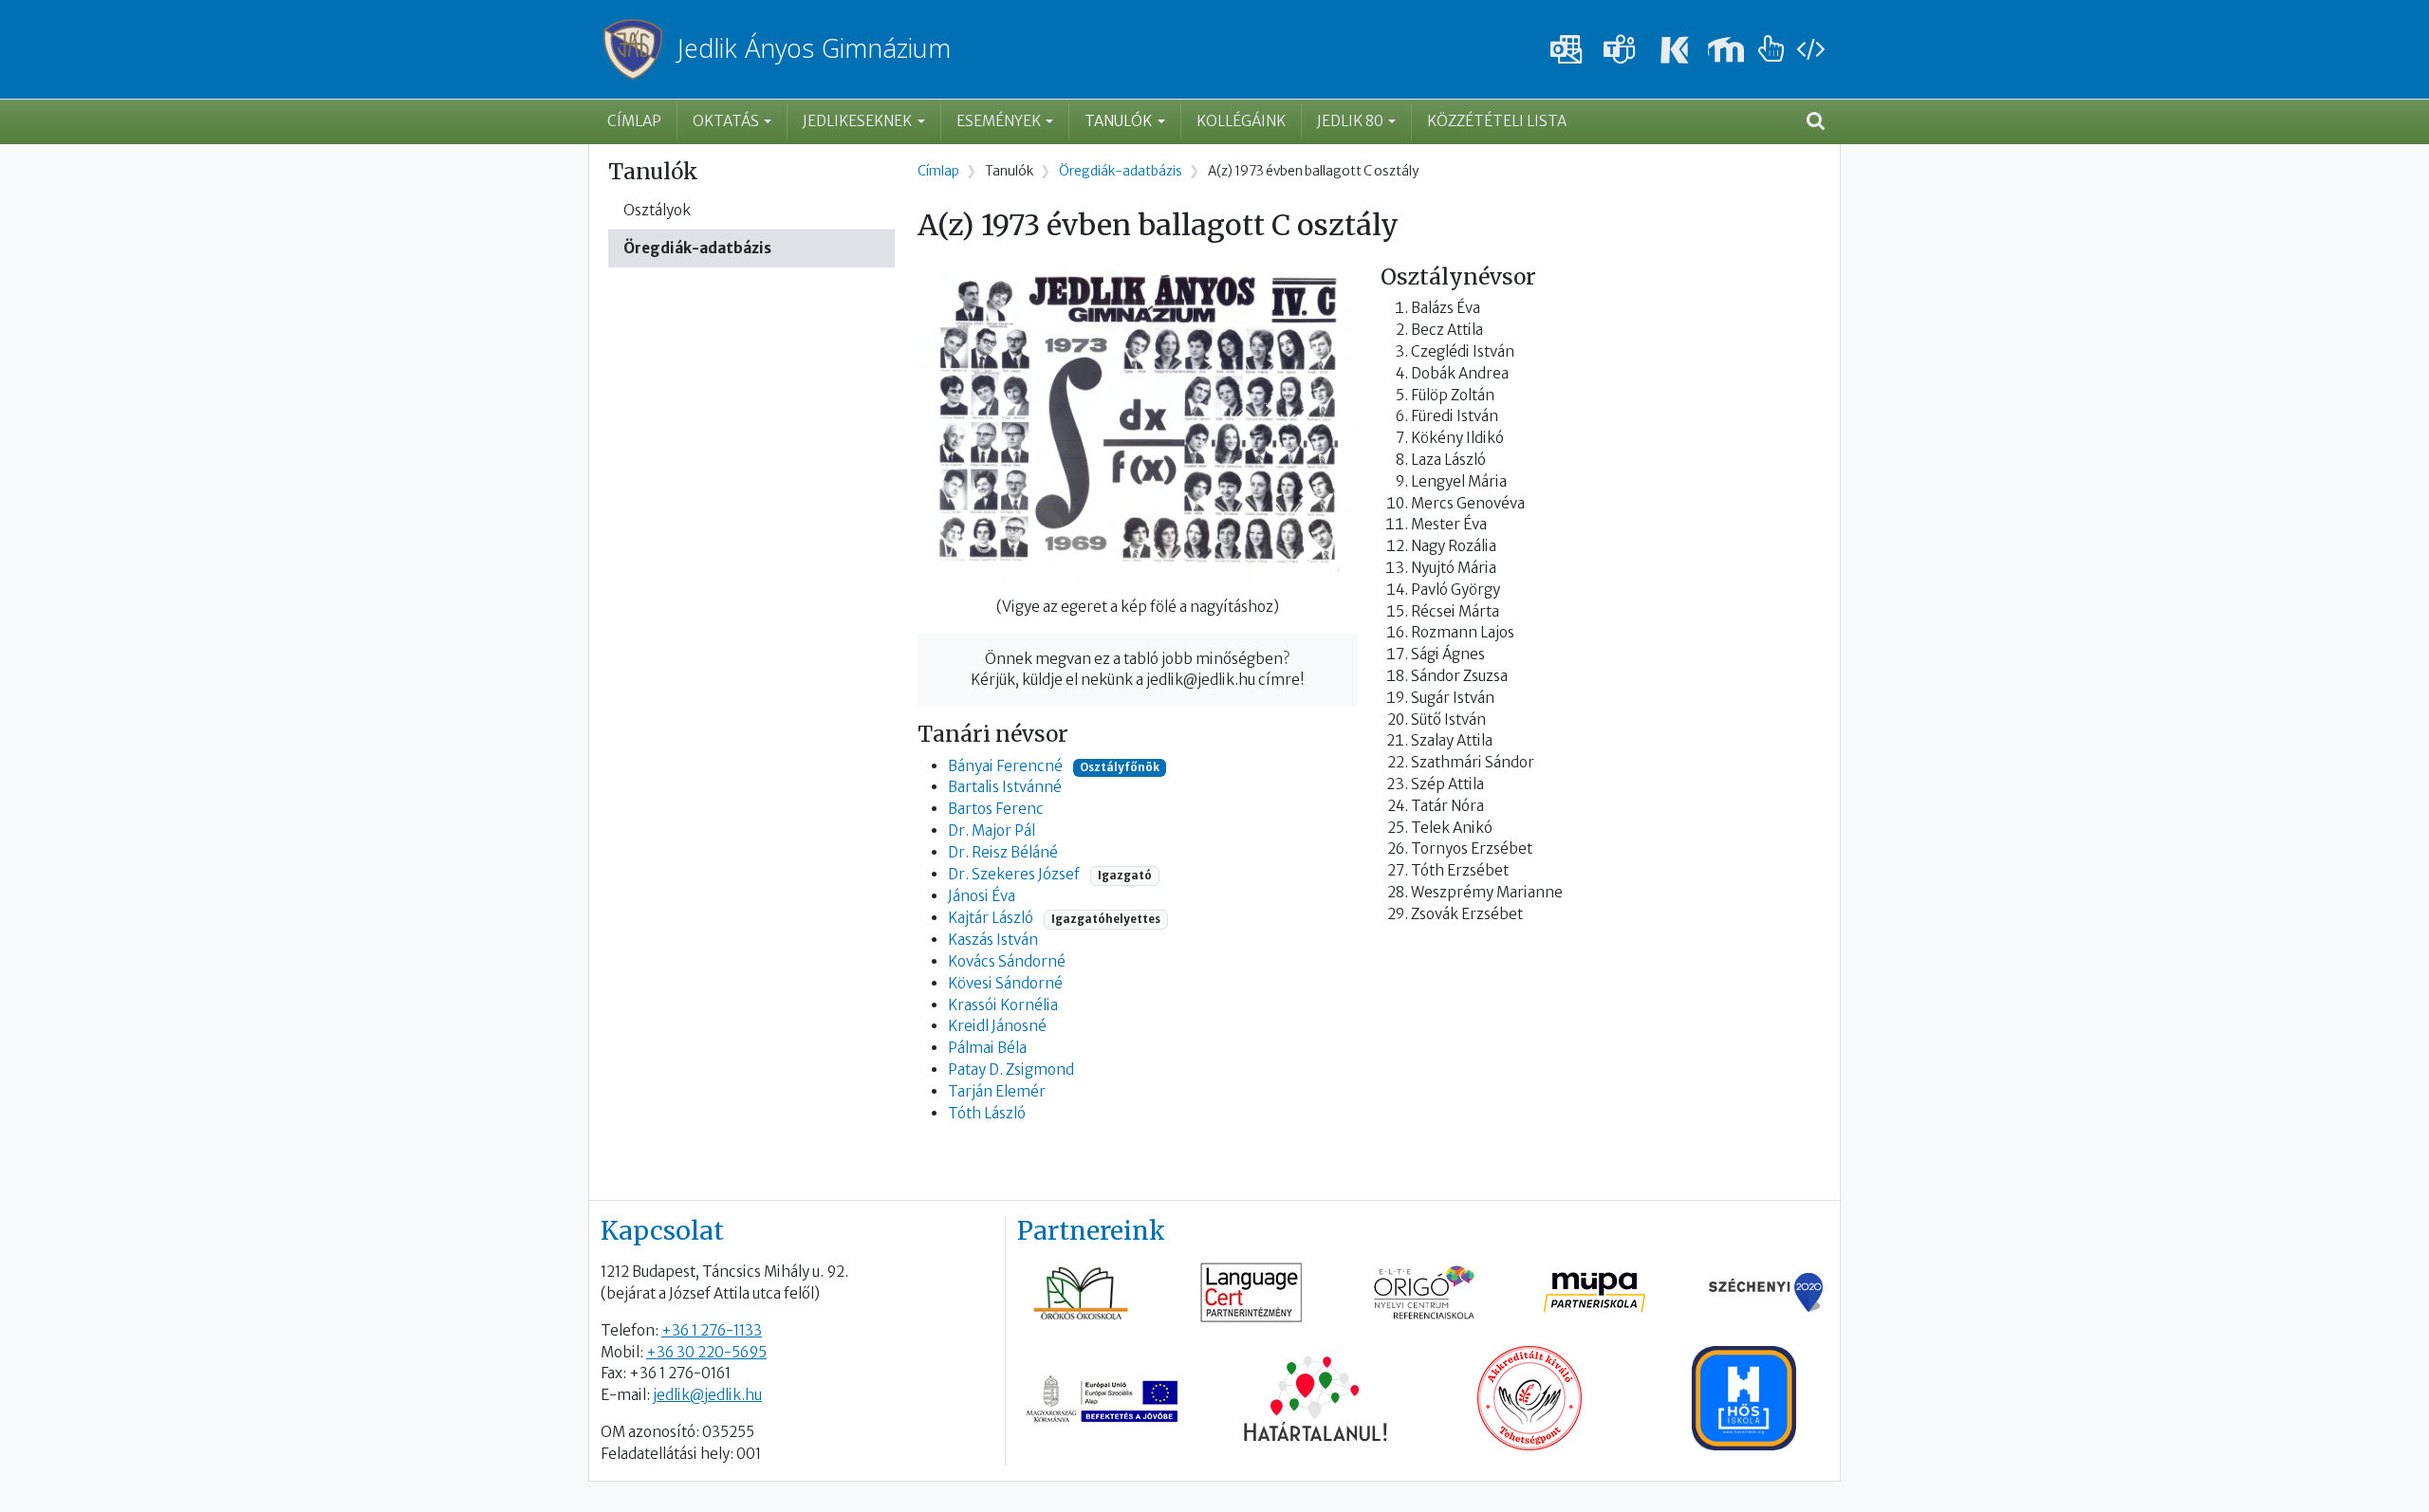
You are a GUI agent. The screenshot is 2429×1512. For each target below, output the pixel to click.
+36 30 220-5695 (706, 1352)
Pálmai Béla (987, 1048)
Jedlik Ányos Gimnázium (814, 49)
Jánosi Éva (982, 896)
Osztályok (657, 210)
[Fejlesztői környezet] (1810, 50)
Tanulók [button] (1118, 121)
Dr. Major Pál (992, 830)
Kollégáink (1241, 121)
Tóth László (987, 1113)
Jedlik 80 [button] (1350, 121)
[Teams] (1620, 50)
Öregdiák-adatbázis (697, 248)
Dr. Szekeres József (1014, 874)
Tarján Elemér (997, 1091)
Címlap (634, 121)
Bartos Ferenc (996, 809)
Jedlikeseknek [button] (857, 121)
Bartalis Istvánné (1005, 787)
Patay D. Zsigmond (1011, 1069)
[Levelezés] (1567, 50)
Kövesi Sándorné (1005, 983)
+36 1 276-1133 (712, 1330)
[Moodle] (1726, 50)
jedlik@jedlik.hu (707, 1395)
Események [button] (999, 121)
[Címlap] (640, 49)
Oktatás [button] (726, 121)
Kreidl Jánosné (997, 1026)
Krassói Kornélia (1003, 1005)
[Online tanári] (1771, 50)
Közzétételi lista (1497, 121)
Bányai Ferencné (1005, 766)
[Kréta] (1673, 50)
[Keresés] (1816, 122)
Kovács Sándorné (1007, 961)
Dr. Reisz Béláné (1003, 852)
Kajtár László (991, 918)
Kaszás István (993, 940)
